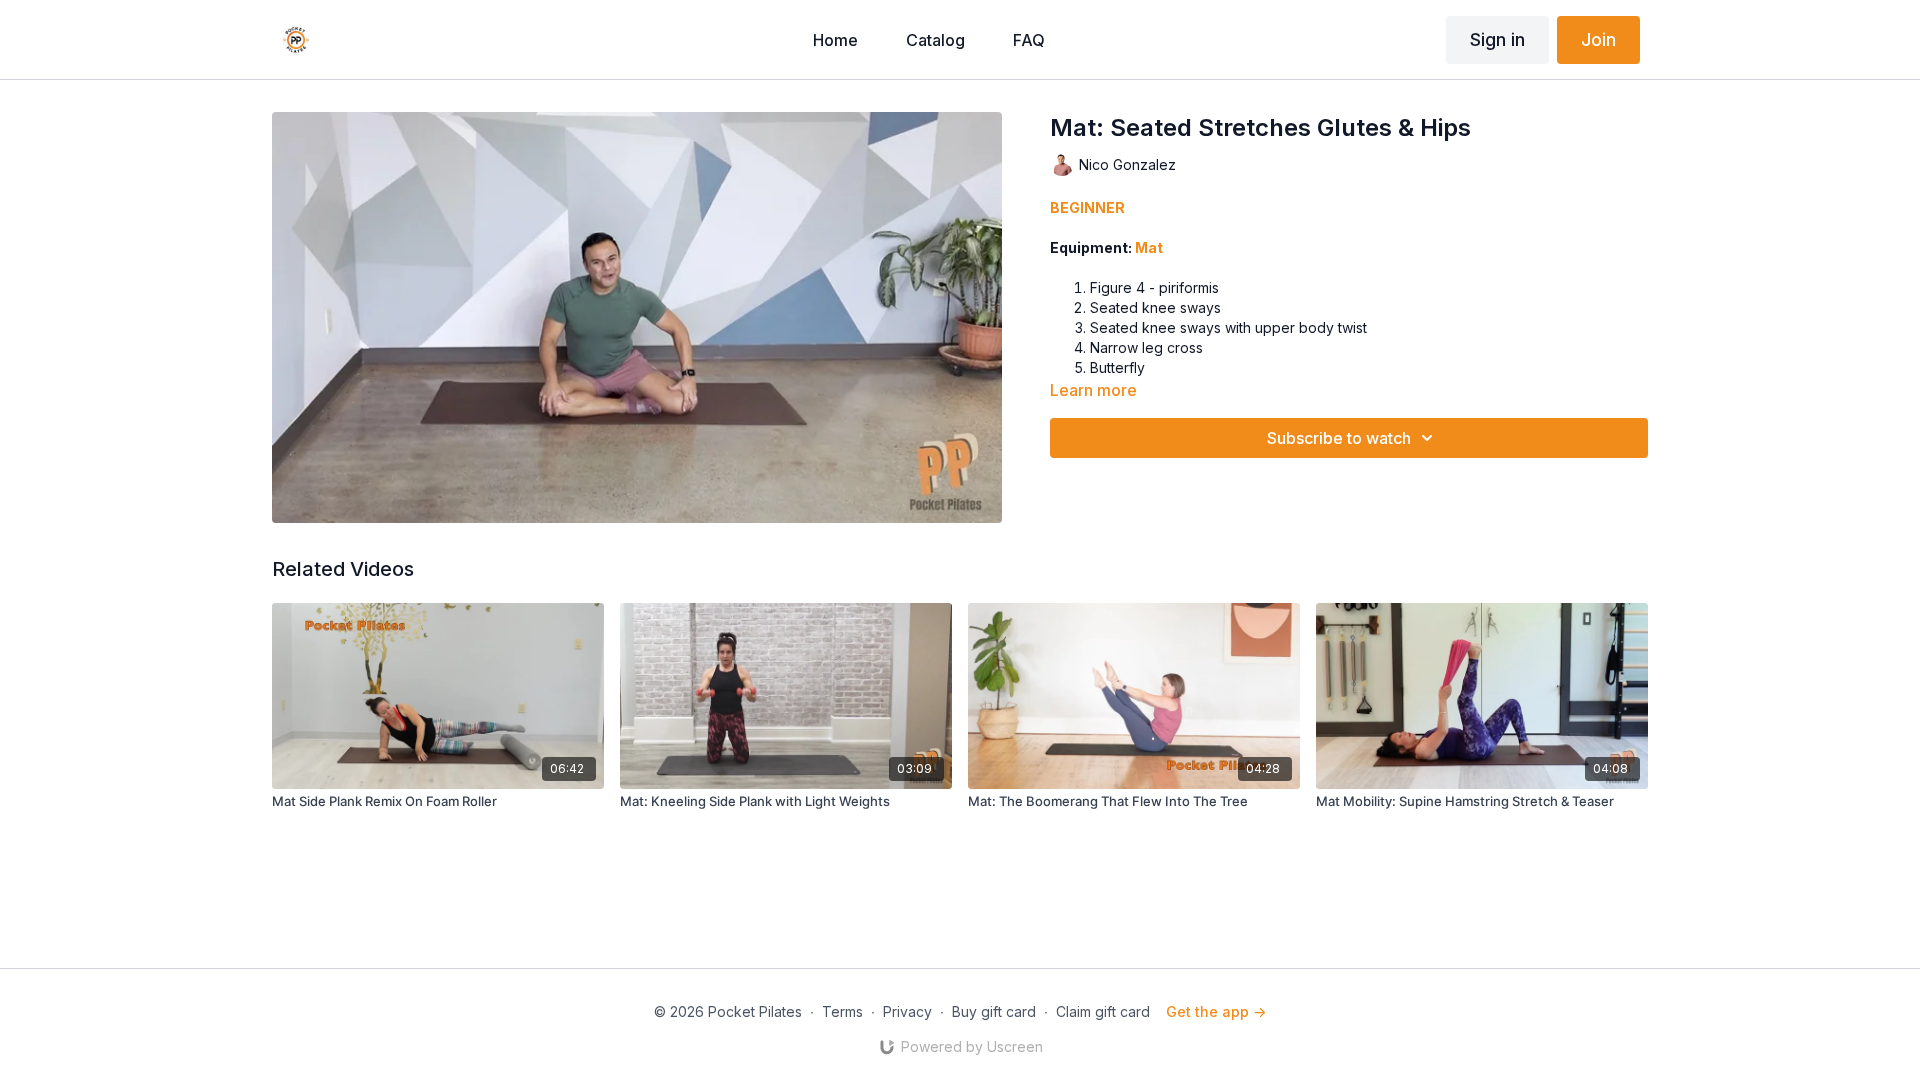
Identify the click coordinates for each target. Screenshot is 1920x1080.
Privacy (907, 1011)
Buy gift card (994, 1011)
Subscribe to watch (1339, 438)
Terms (842, 1011)
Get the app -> (1216, 1011)
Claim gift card (1103, 1011)
